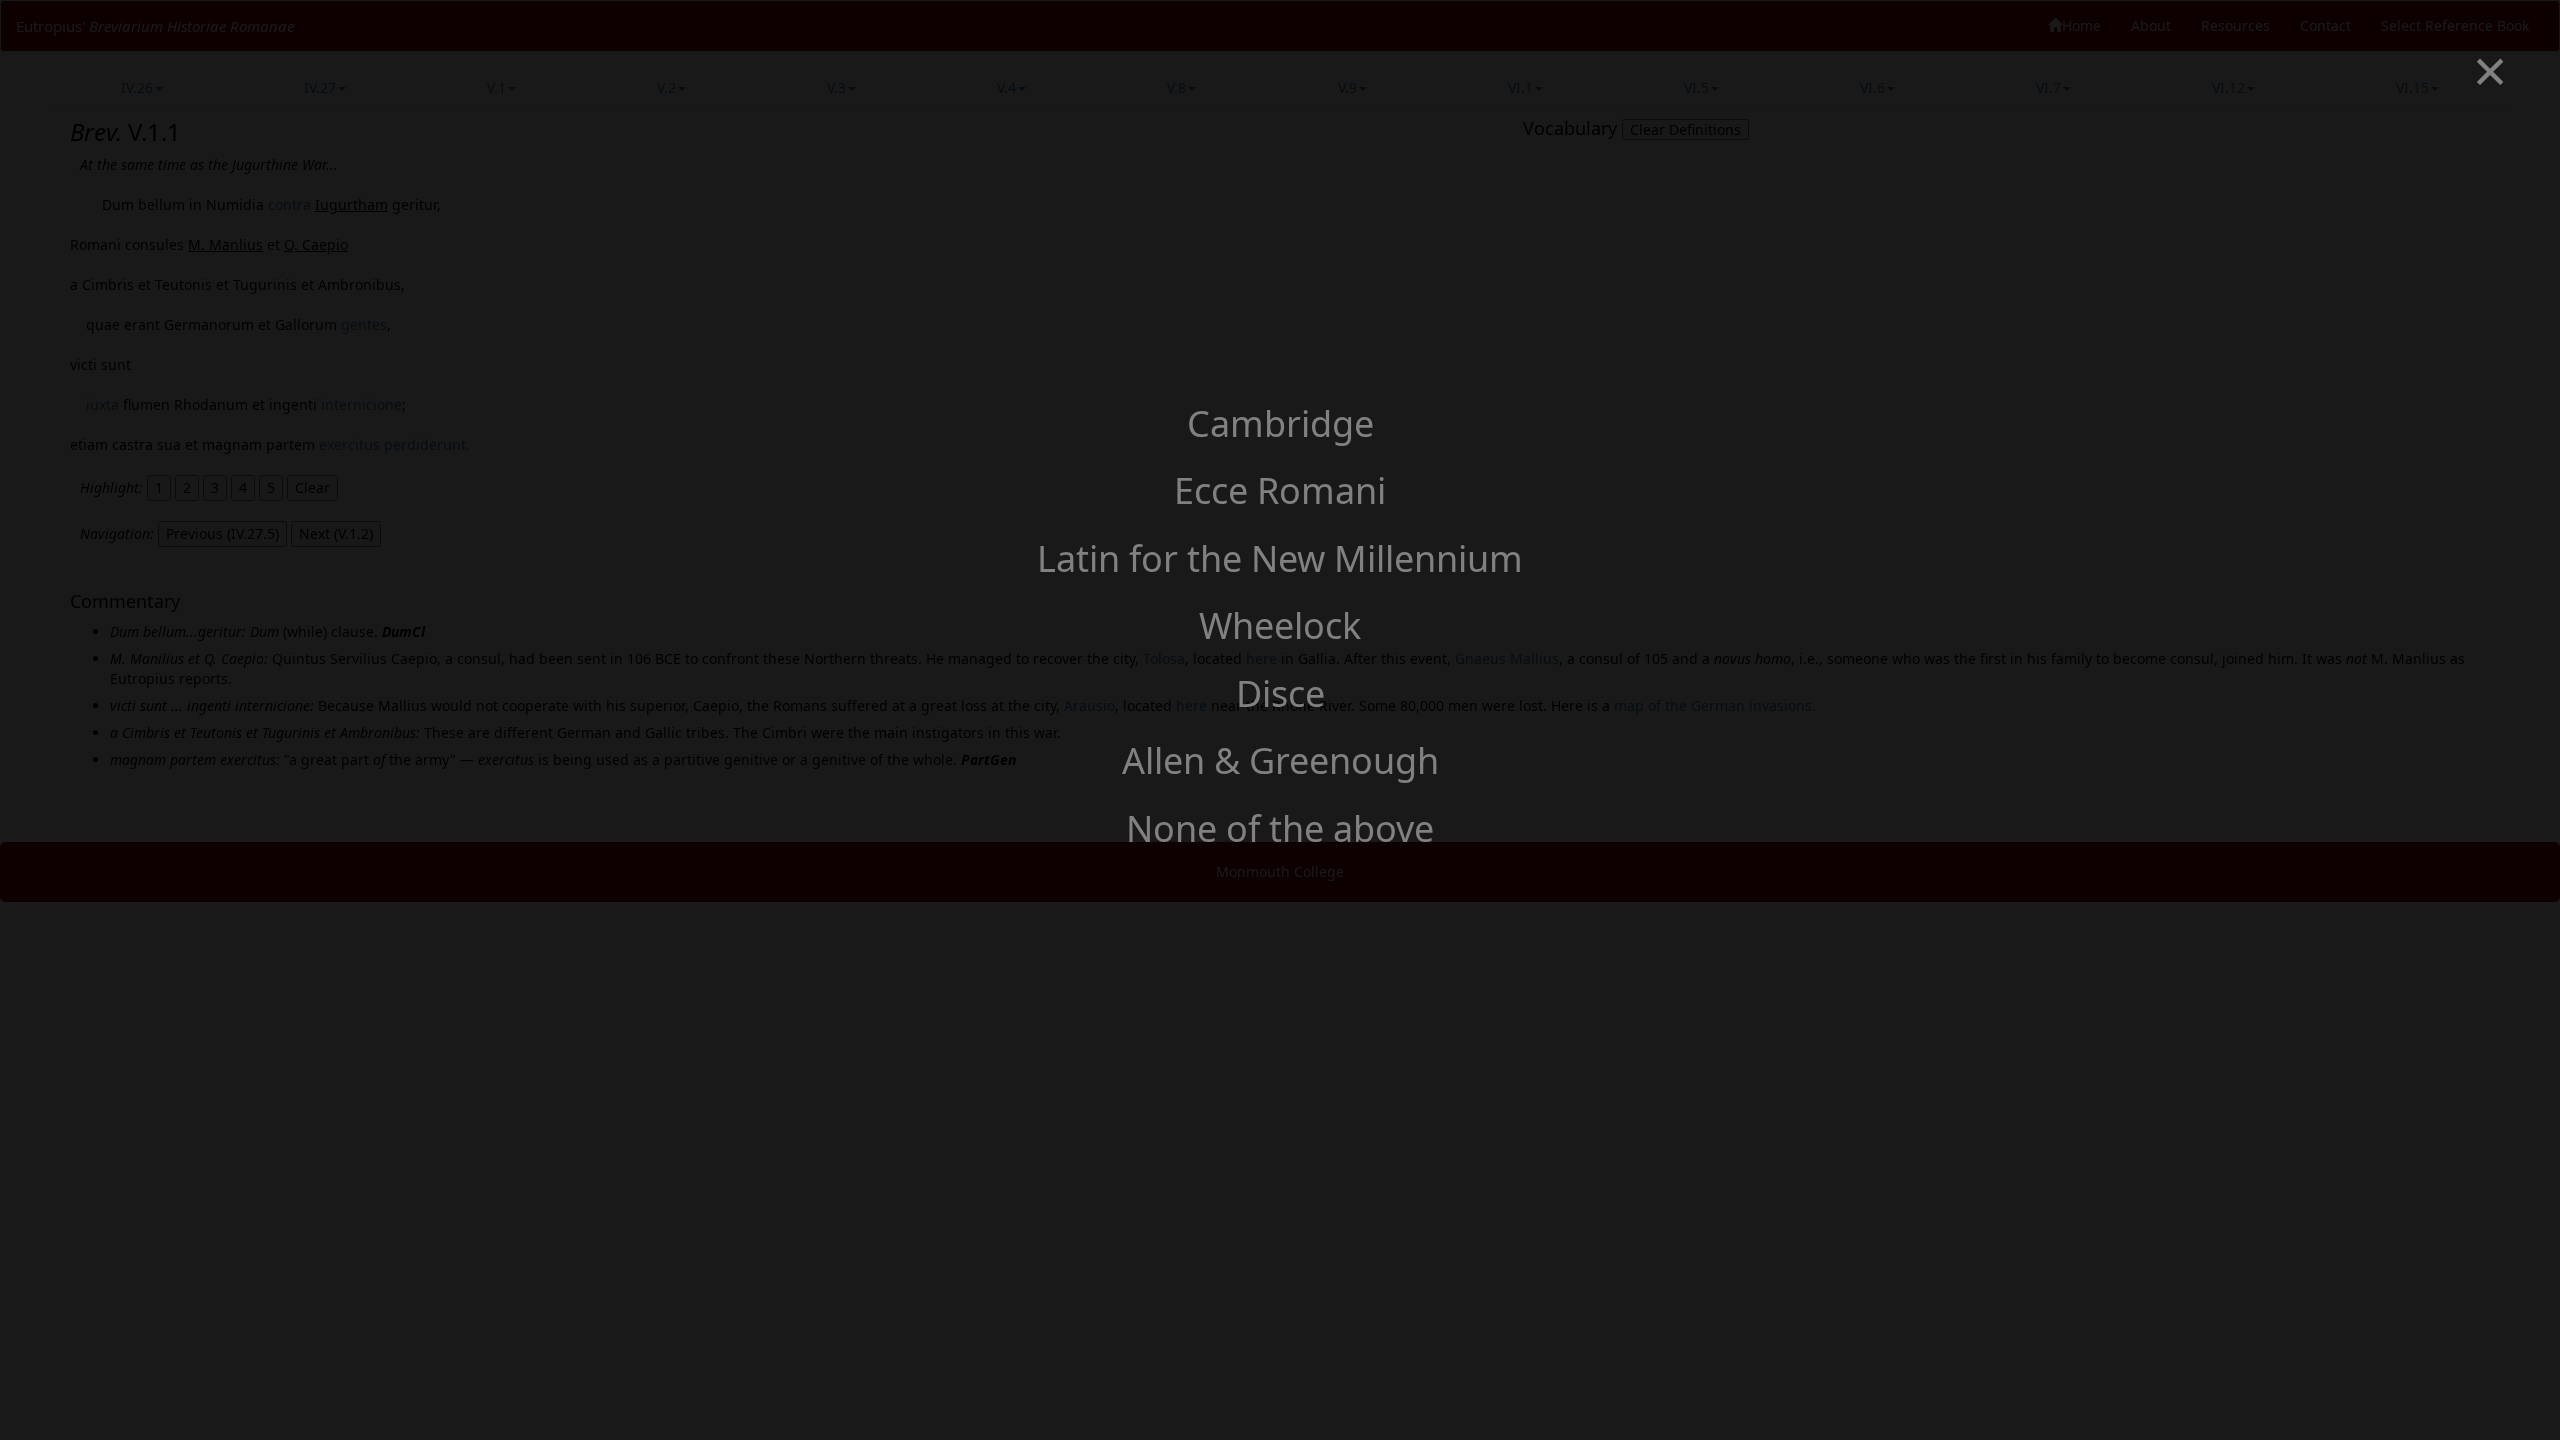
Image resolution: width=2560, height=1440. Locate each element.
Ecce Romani (1280, 490)
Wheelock (1280, 625)
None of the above (1280, 828)
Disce (1280, 693)
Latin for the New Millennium (1280, 558)
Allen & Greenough (1280, 760)
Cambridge (1280, 423)
